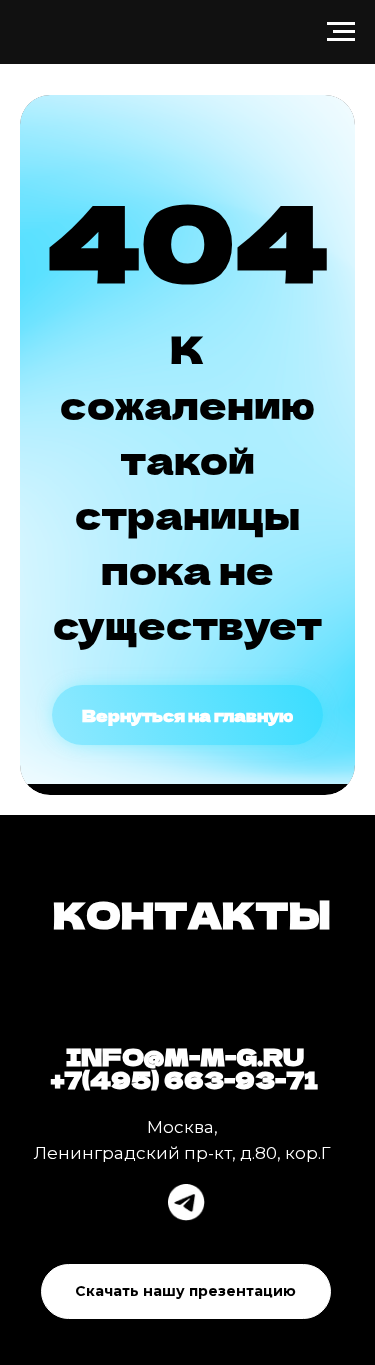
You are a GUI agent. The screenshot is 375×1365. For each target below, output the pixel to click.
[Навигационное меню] (341, 32)
